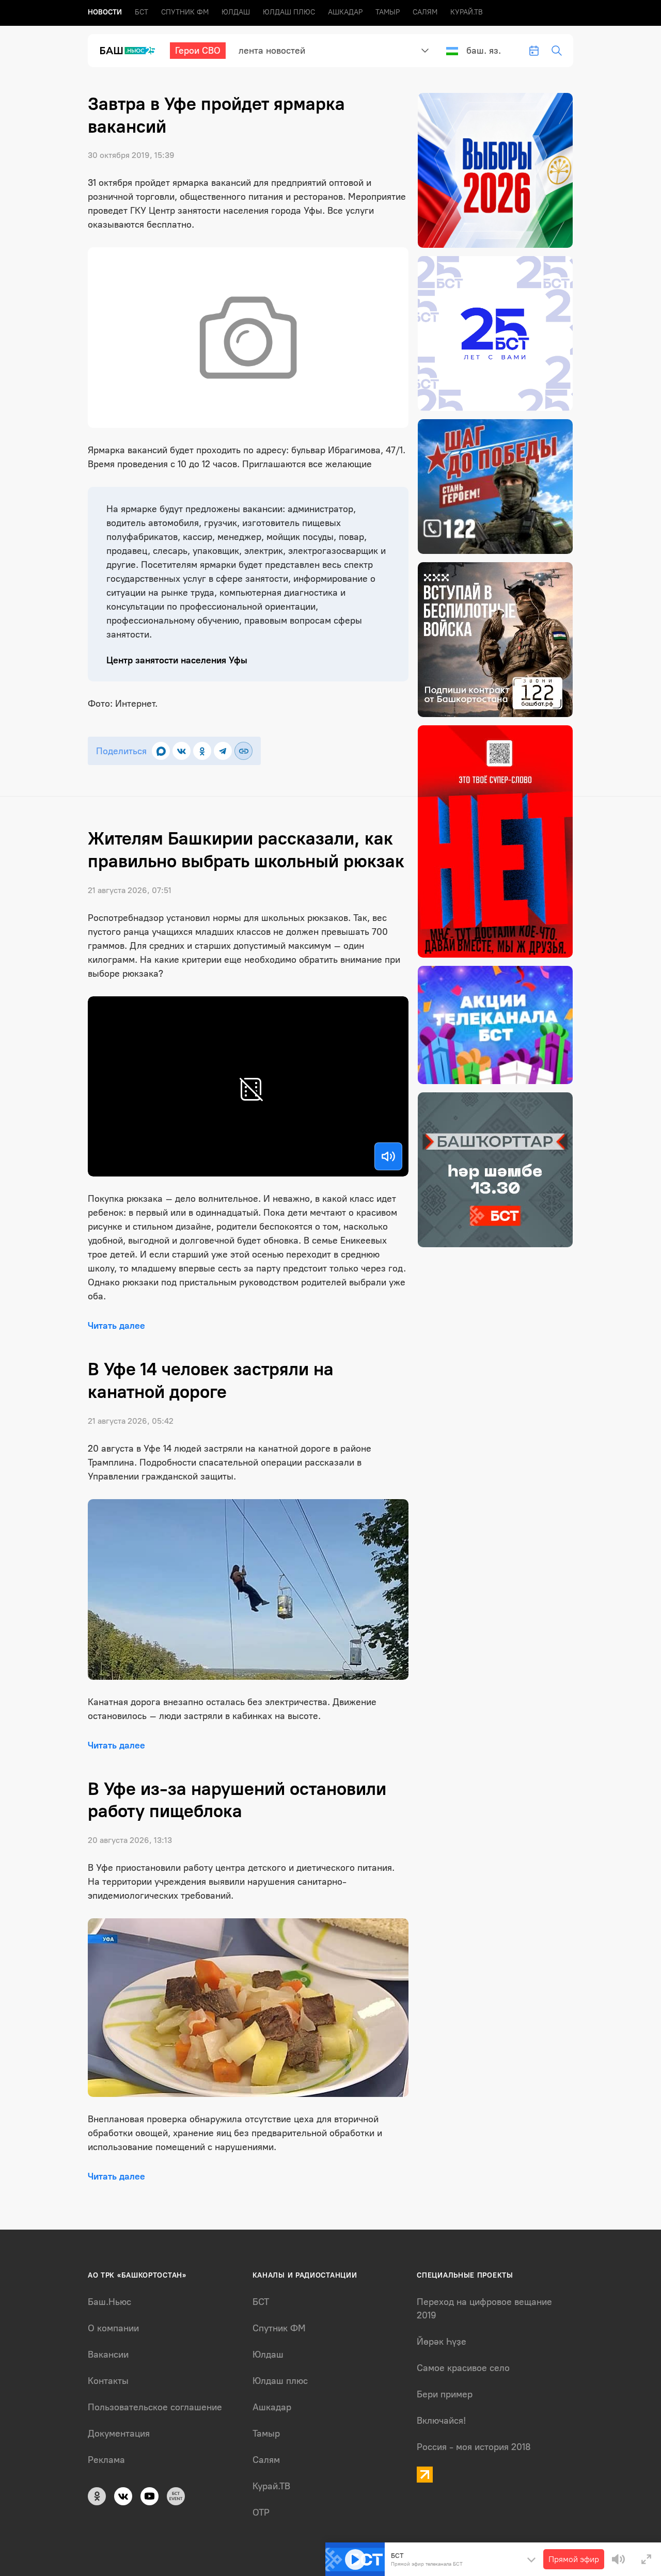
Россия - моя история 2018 (474, 2447)
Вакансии (108, 2355)
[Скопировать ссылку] (243, 751)
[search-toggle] (557, 51)
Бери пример (445, 2394)
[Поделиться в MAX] (161, 751)
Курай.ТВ (467, 12)
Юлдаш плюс (289, 12)
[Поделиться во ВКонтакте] (182, 751)
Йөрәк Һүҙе (442, 2342)
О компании (113, 2328)
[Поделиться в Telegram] (223, 751)
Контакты (108, 2381)
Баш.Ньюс (109, 2302)
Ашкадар (345, 12)
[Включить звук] (388, 1156)
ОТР (261, 2513)
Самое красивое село (463, 2368)
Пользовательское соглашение (155, 2407)
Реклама (106, 2460)
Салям (425, 12)
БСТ (141, 12)
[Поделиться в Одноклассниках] (202, 751)
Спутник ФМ (185, 12)
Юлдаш (236, 12)
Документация (119, 2434)
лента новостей (272, 51)
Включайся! (441, 2421)
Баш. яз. (484, 51)
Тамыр (388, 12)
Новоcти (105, 12)
